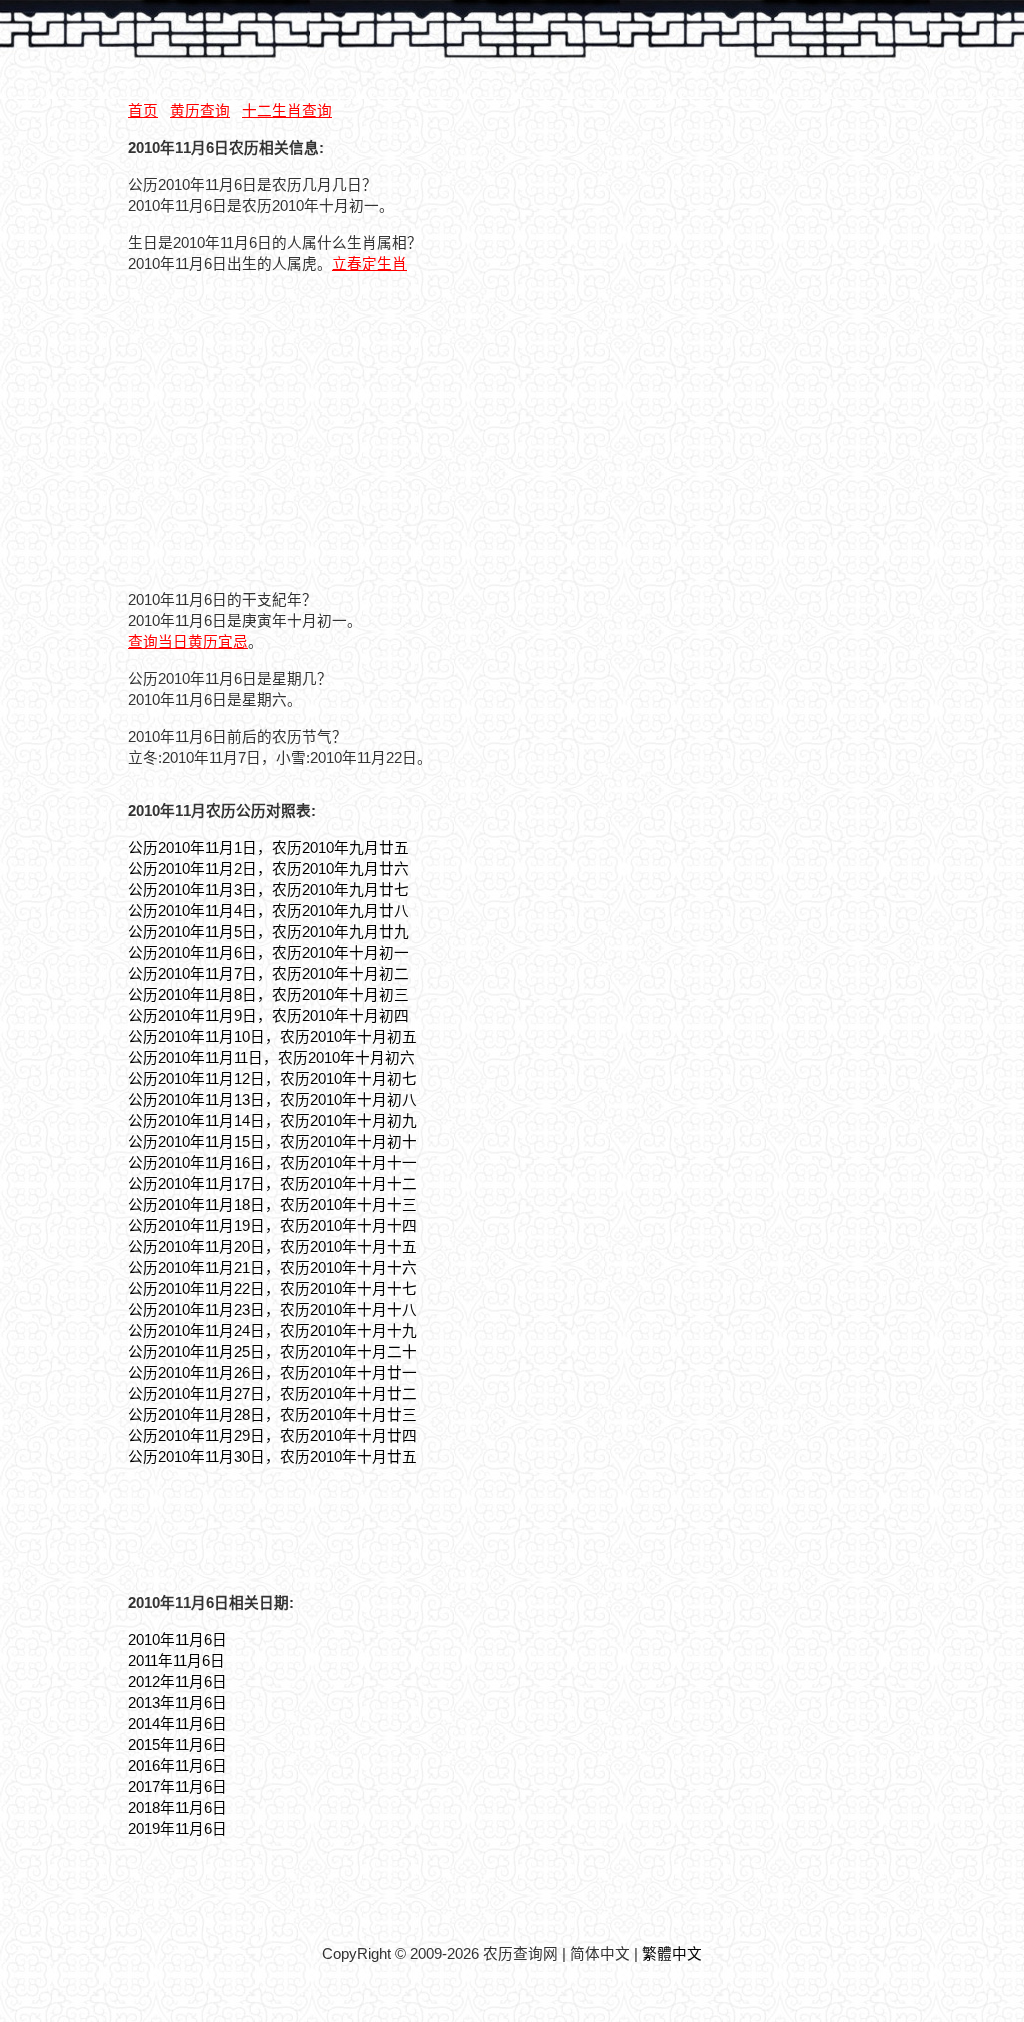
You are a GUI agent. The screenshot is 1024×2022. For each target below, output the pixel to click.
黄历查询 (200, 111)
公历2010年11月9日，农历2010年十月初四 (268, 1016)
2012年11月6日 (177, 1682)
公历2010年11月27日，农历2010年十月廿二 (272, 1394)
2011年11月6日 (176, 1661)
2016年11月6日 (177, 1766)
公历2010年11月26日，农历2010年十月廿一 (272, 1373)
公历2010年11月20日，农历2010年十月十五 (272, 1247)
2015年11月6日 (177, 1745)
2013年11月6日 (177, 1703)
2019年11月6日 (177, 1829)
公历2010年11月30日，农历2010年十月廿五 (272, 1457)
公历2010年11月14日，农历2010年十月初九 (272, 1121)
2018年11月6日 (177, 1808)
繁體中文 (672, 1954)
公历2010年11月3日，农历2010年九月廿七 (268, 890)
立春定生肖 (369, 264)
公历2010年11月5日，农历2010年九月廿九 (268, 932)
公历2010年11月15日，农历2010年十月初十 (272, 1142)
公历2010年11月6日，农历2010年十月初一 (268, 953)
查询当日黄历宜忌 (188, 642)
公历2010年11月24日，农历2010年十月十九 (272, 1331)
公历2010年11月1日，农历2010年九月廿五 (268, 848)
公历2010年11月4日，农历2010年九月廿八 (268, 911)
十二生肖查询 (287, 111)
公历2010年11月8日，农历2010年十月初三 (268, 995)
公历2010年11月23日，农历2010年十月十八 (272, 1310)
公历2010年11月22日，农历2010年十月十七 (272, 1289)
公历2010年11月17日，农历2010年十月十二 (272, 1184)
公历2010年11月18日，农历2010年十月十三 (272, 1205)
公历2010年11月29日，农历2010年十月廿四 (272, 1436)
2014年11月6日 (177, 1724)
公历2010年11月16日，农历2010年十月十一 (272, 1163)
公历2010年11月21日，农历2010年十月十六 (272, 1268)
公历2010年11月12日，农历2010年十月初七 (272, 1079)
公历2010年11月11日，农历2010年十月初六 (271, 1058)
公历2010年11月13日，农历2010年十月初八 (272, 1100)
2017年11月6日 (177, 1787)
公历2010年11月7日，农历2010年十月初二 (268, 974)
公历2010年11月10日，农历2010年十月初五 (272, 1037)
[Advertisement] (296, 429)
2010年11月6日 (177, 1640)
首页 (143, 111)
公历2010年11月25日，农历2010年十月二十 (272, 1352)
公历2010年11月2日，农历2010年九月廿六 (268, 869)
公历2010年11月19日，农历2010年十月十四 (272, 1226)
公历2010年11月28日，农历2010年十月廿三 (272, 1415)
